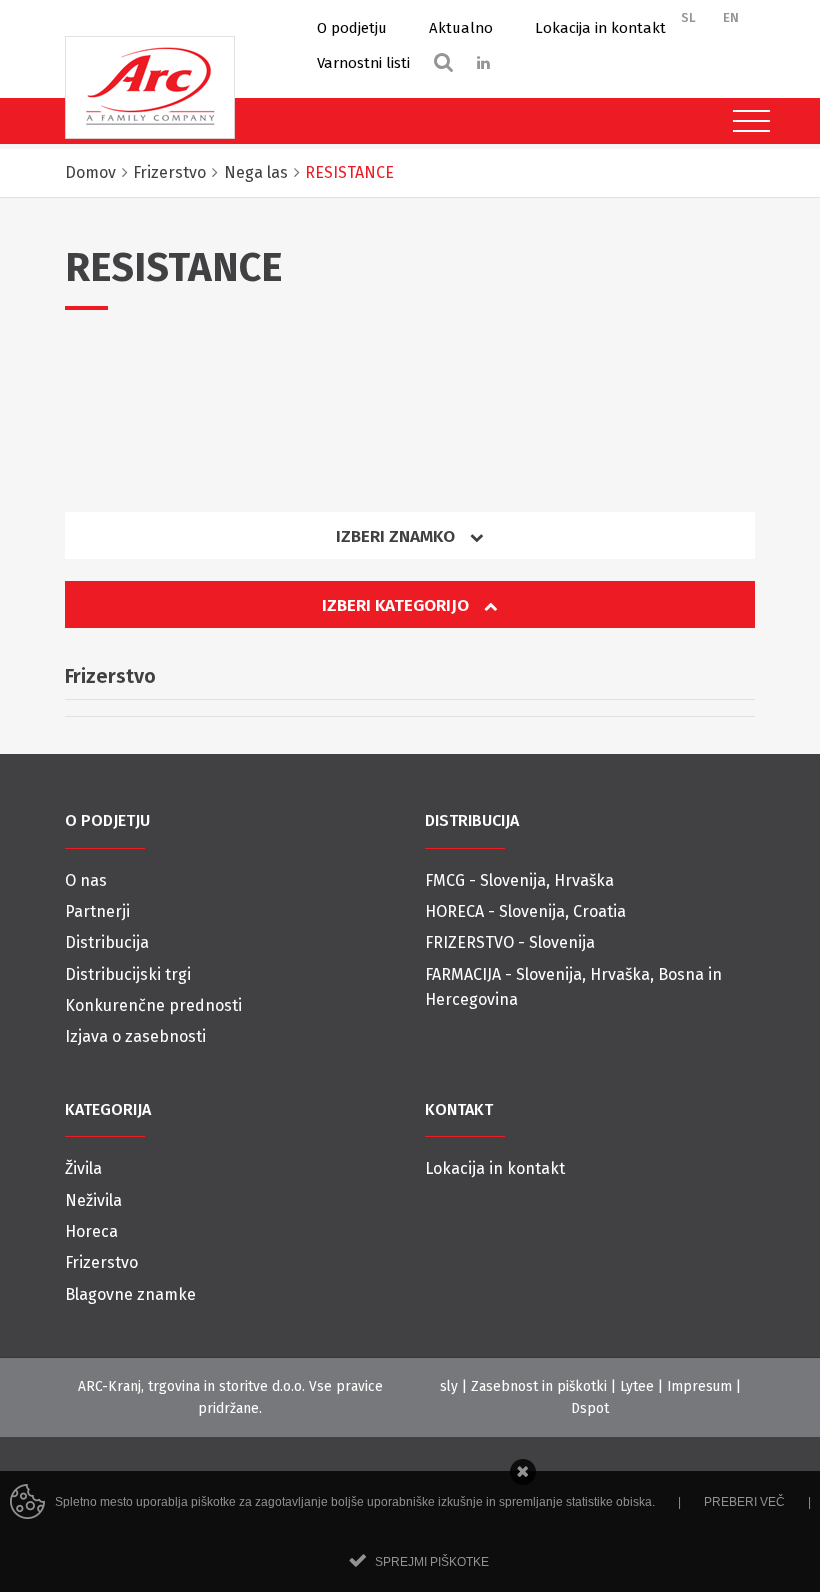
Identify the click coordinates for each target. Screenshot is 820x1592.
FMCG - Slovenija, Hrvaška (519, 880)
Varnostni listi (363, 63)
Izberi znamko (397, 536)
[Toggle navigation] (746, 121)
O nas (86, 880)
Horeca (91, 1231)
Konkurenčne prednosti (153, 1005)
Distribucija (107, 942)
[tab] (410, 543)
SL (688, 17)
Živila (83, 1168)
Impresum (699, 1386)
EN (731, 17)
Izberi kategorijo (397, 605)
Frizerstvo (101, 1262)
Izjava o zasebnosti (135, 1036)
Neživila (93, 1200)
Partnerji (97, 911)
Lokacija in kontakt (600, 28)
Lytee (637, 1386)
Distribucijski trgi (128, 974)
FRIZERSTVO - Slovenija (510, 942)
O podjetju (352, 28)
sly (449, 1386)
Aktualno (461, 28)
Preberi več (744, 1502)
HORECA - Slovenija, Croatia (525, 911)
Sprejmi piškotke (432, 1562)
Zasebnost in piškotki (539, 1386)
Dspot (590, 1408)
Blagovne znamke (130, 1294)
